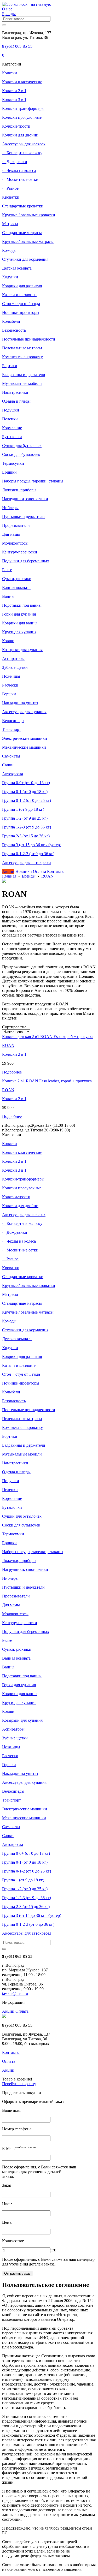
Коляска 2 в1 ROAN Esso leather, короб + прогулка (47, 1081)
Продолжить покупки (22, 2093)
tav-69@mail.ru (15, 1993)
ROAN (47, 876)
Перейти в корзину (19, 2084)
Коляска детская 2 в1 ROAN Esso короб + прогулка (48, 1037)
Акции (8, 2011)
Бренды (29, 876)
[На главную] (27, 4)
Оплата (22, 2011)
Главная (9, 876)
